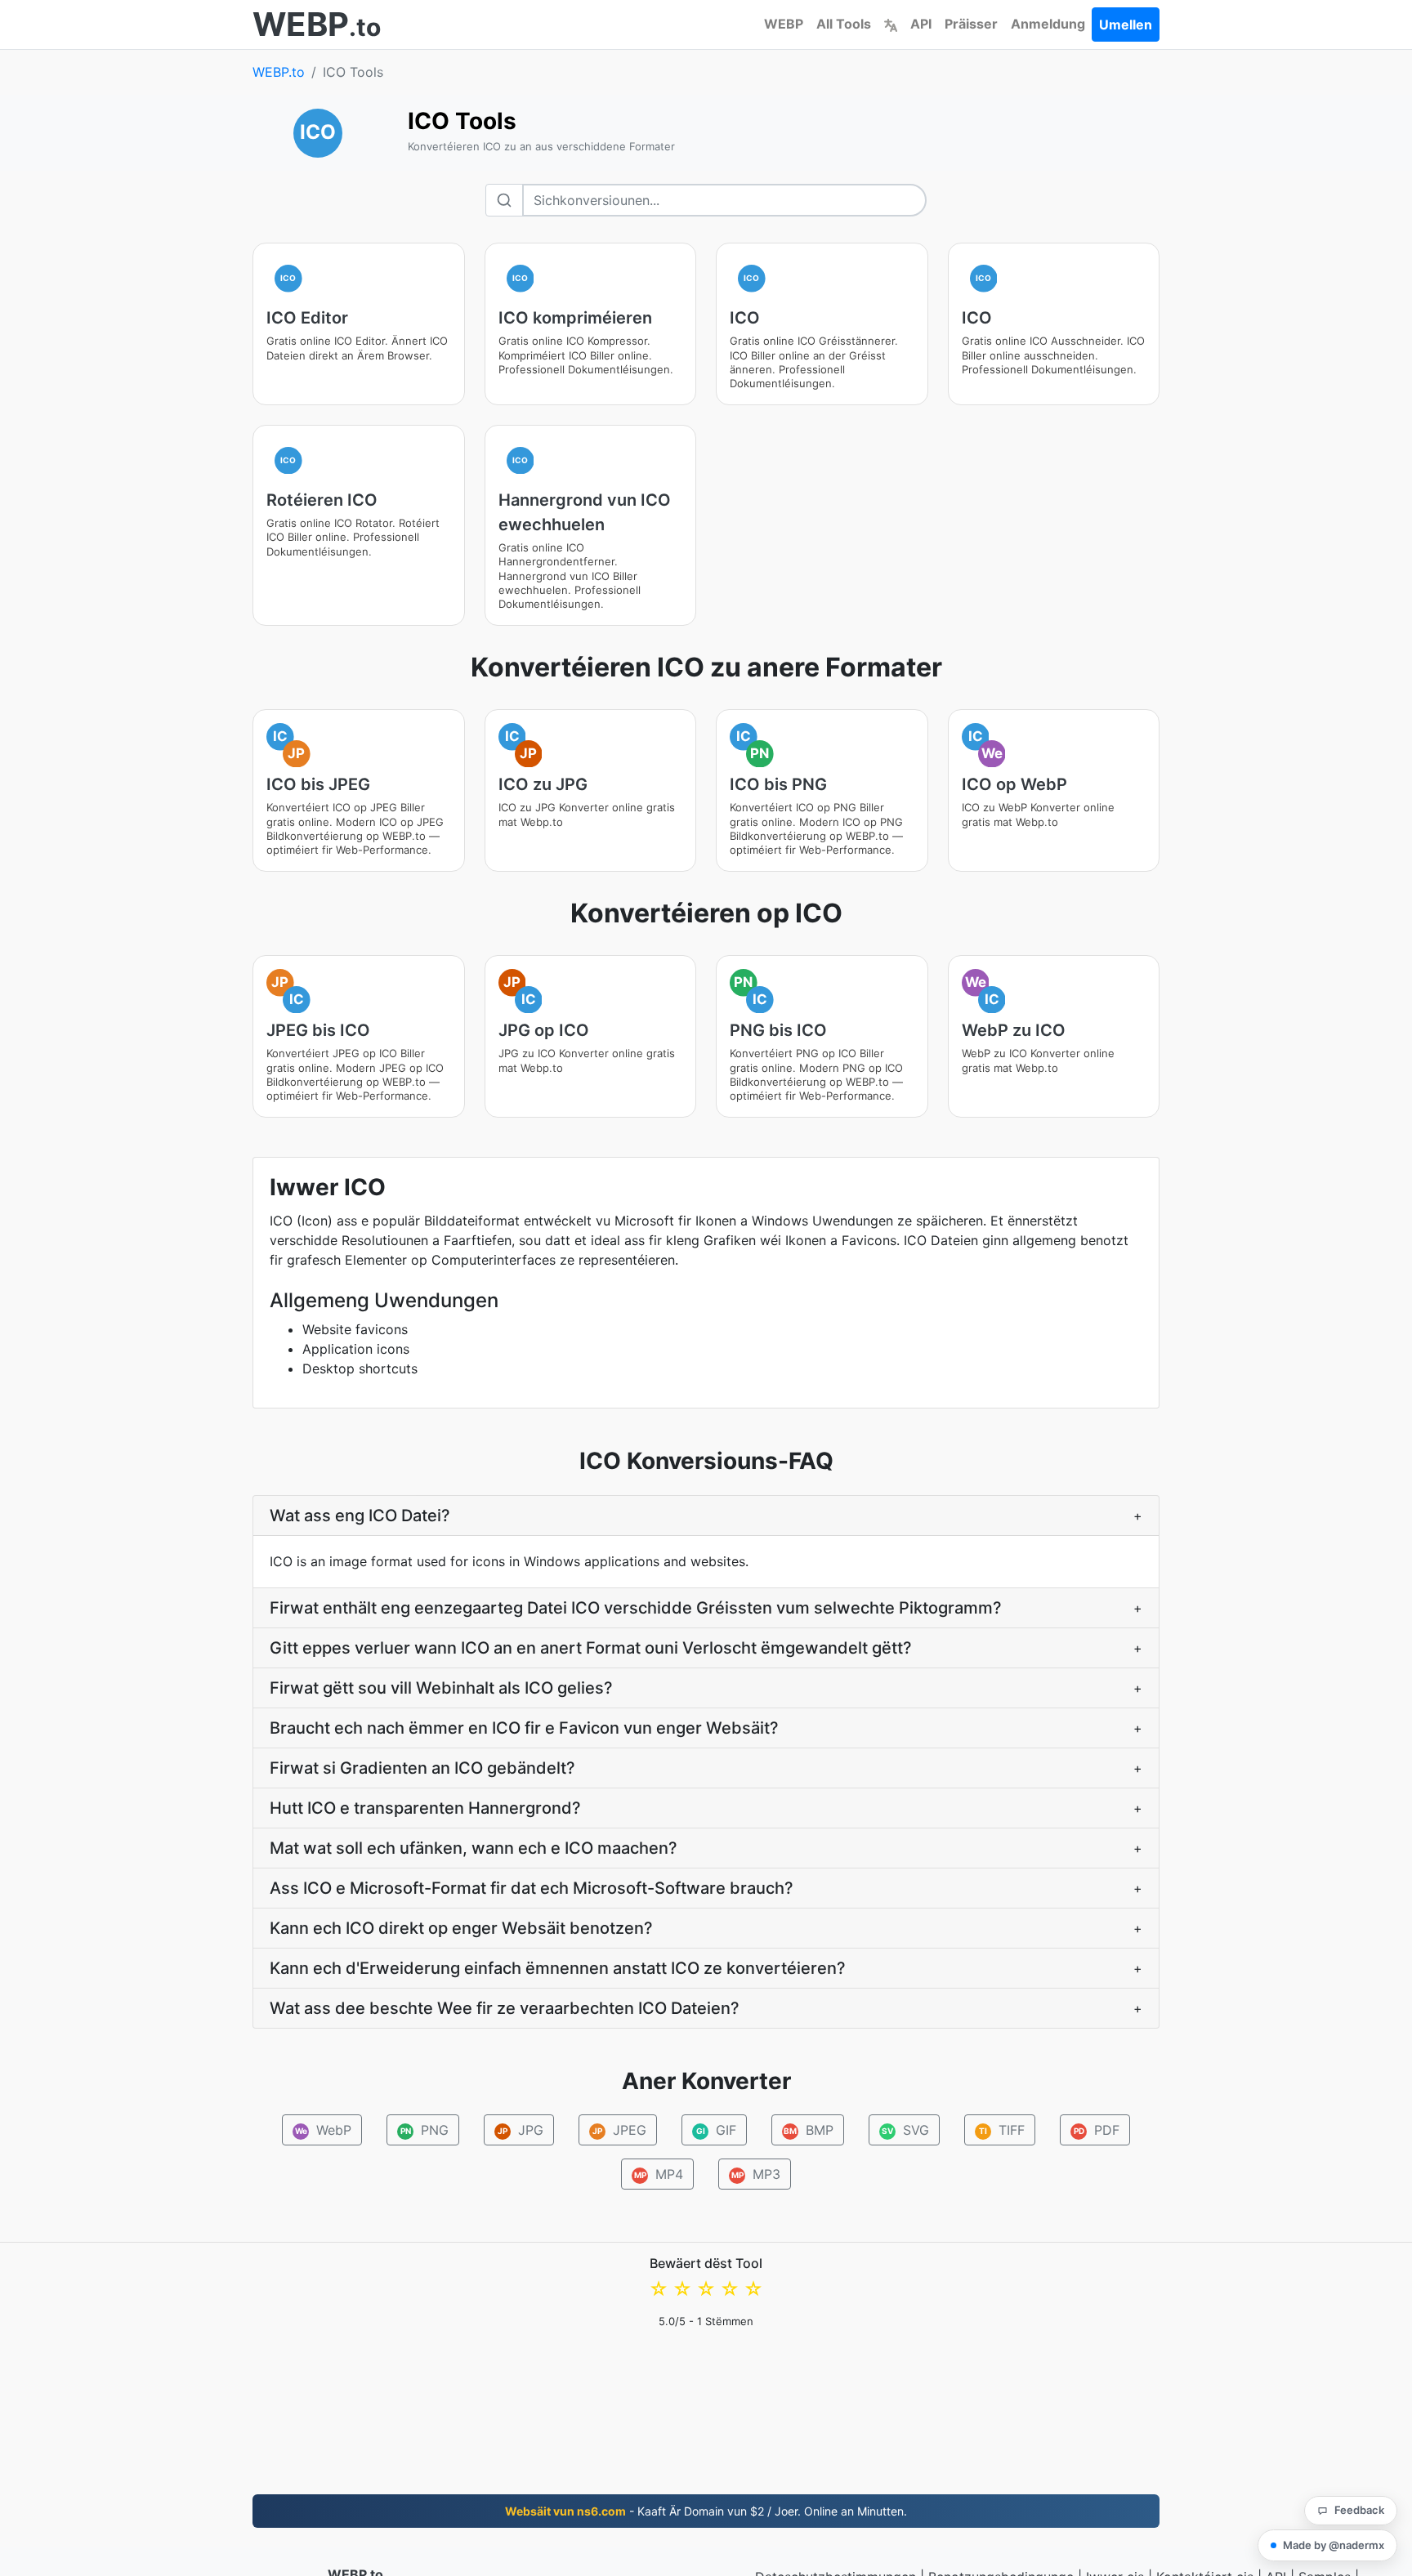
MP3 (756, 2174)
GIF (717, 2130)
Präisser (971, 24)
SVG (905, 2130)
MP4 (659, 2174)
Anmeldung (1048, 24)
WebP (324, 2130)
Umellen (1126, 25)
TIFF (1002, 2130)
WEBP (784, 24)
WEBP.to (279, 72)
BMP (809, 2130)
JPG (521, 2130)
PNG (425, 2130)
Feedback (1359, 2510)
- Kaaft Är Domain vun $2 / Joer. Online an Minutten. (706, 2511)
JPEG (619, 2130)
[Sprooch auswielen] (891, 24)
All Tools (844, 24)
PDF (1097, 2130)
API (921, 24)
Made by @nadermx (1334, 2545)
